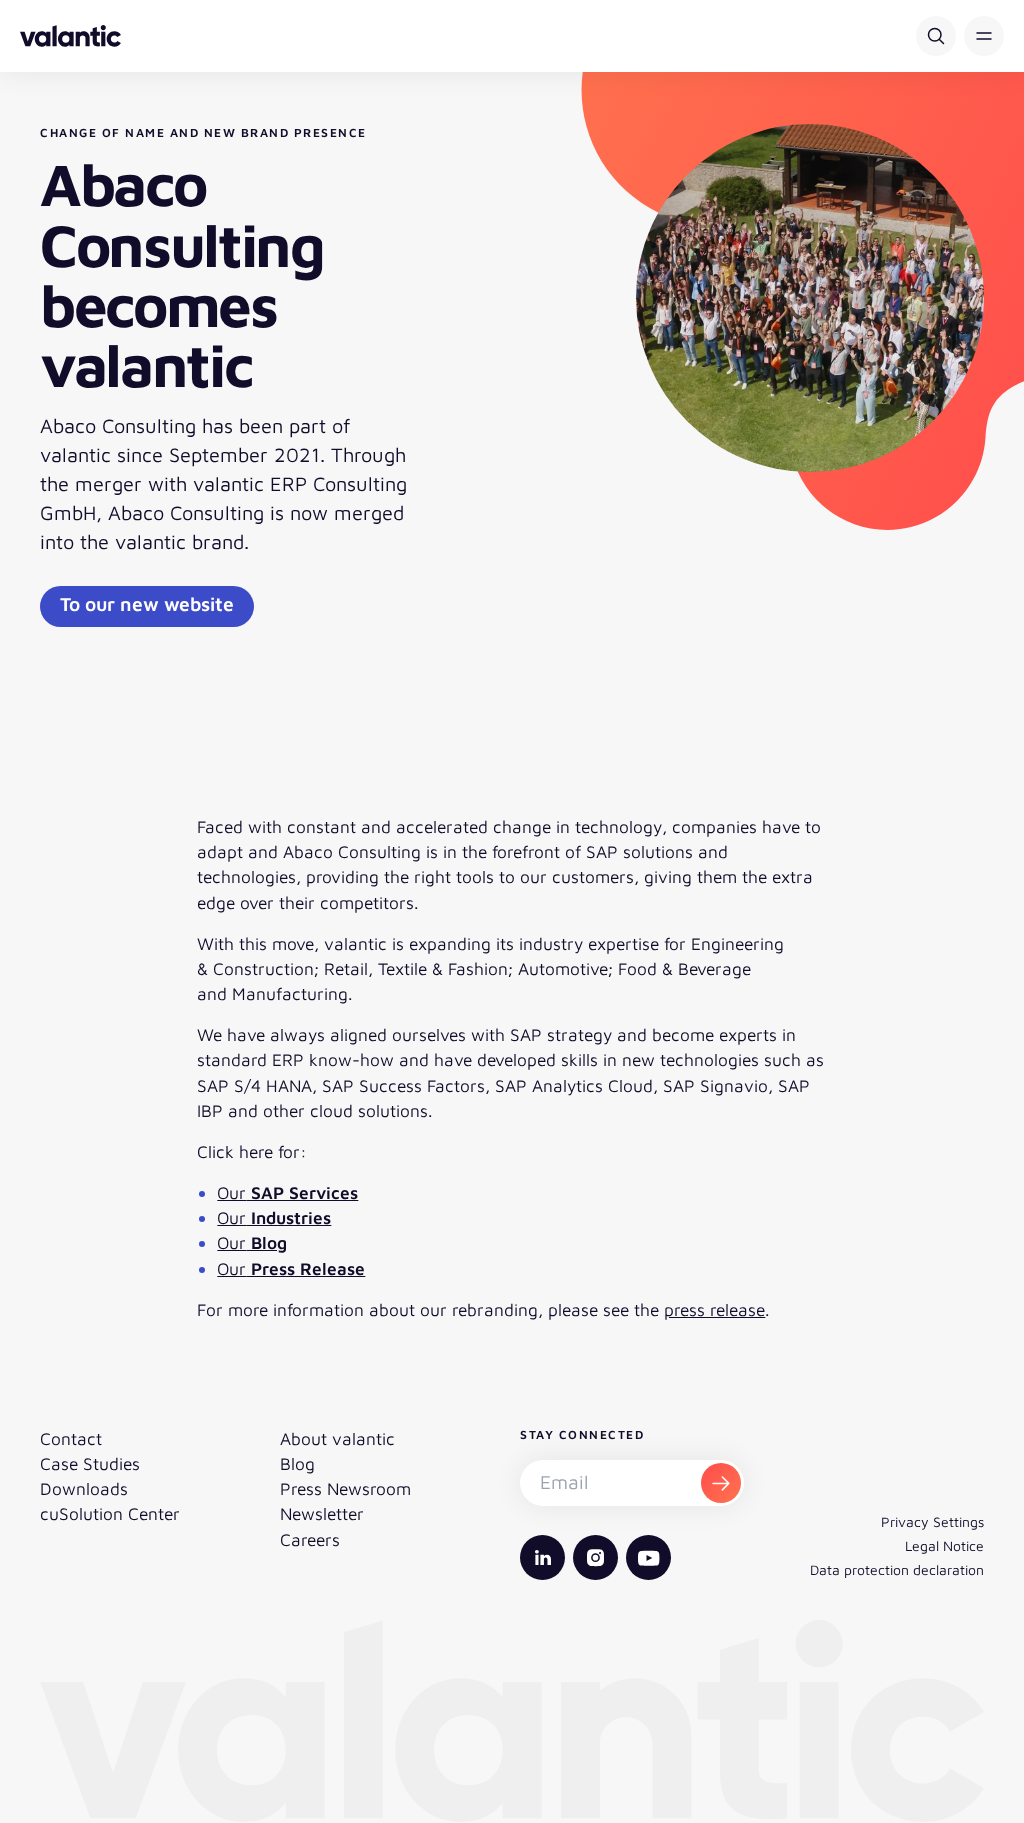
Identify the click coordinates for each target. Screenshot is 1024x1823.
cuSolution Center (110, 1513)
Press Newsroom (345, 1488)
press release (714, 1309)
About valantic (337, 1438)
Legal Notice (944, 1545)
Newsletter (322, 1513)
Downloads (84, 1488)
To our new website (147, 603)
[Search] (936, 36)
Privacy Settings (932, 1521)
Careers (310, 1539)
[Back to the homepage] (70, 36)
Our (287, 1192)
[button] (984, 36)
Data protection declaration (897, 1569)
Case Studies (90, 1463)
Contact (71, 1438)
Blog (297, 1463)
